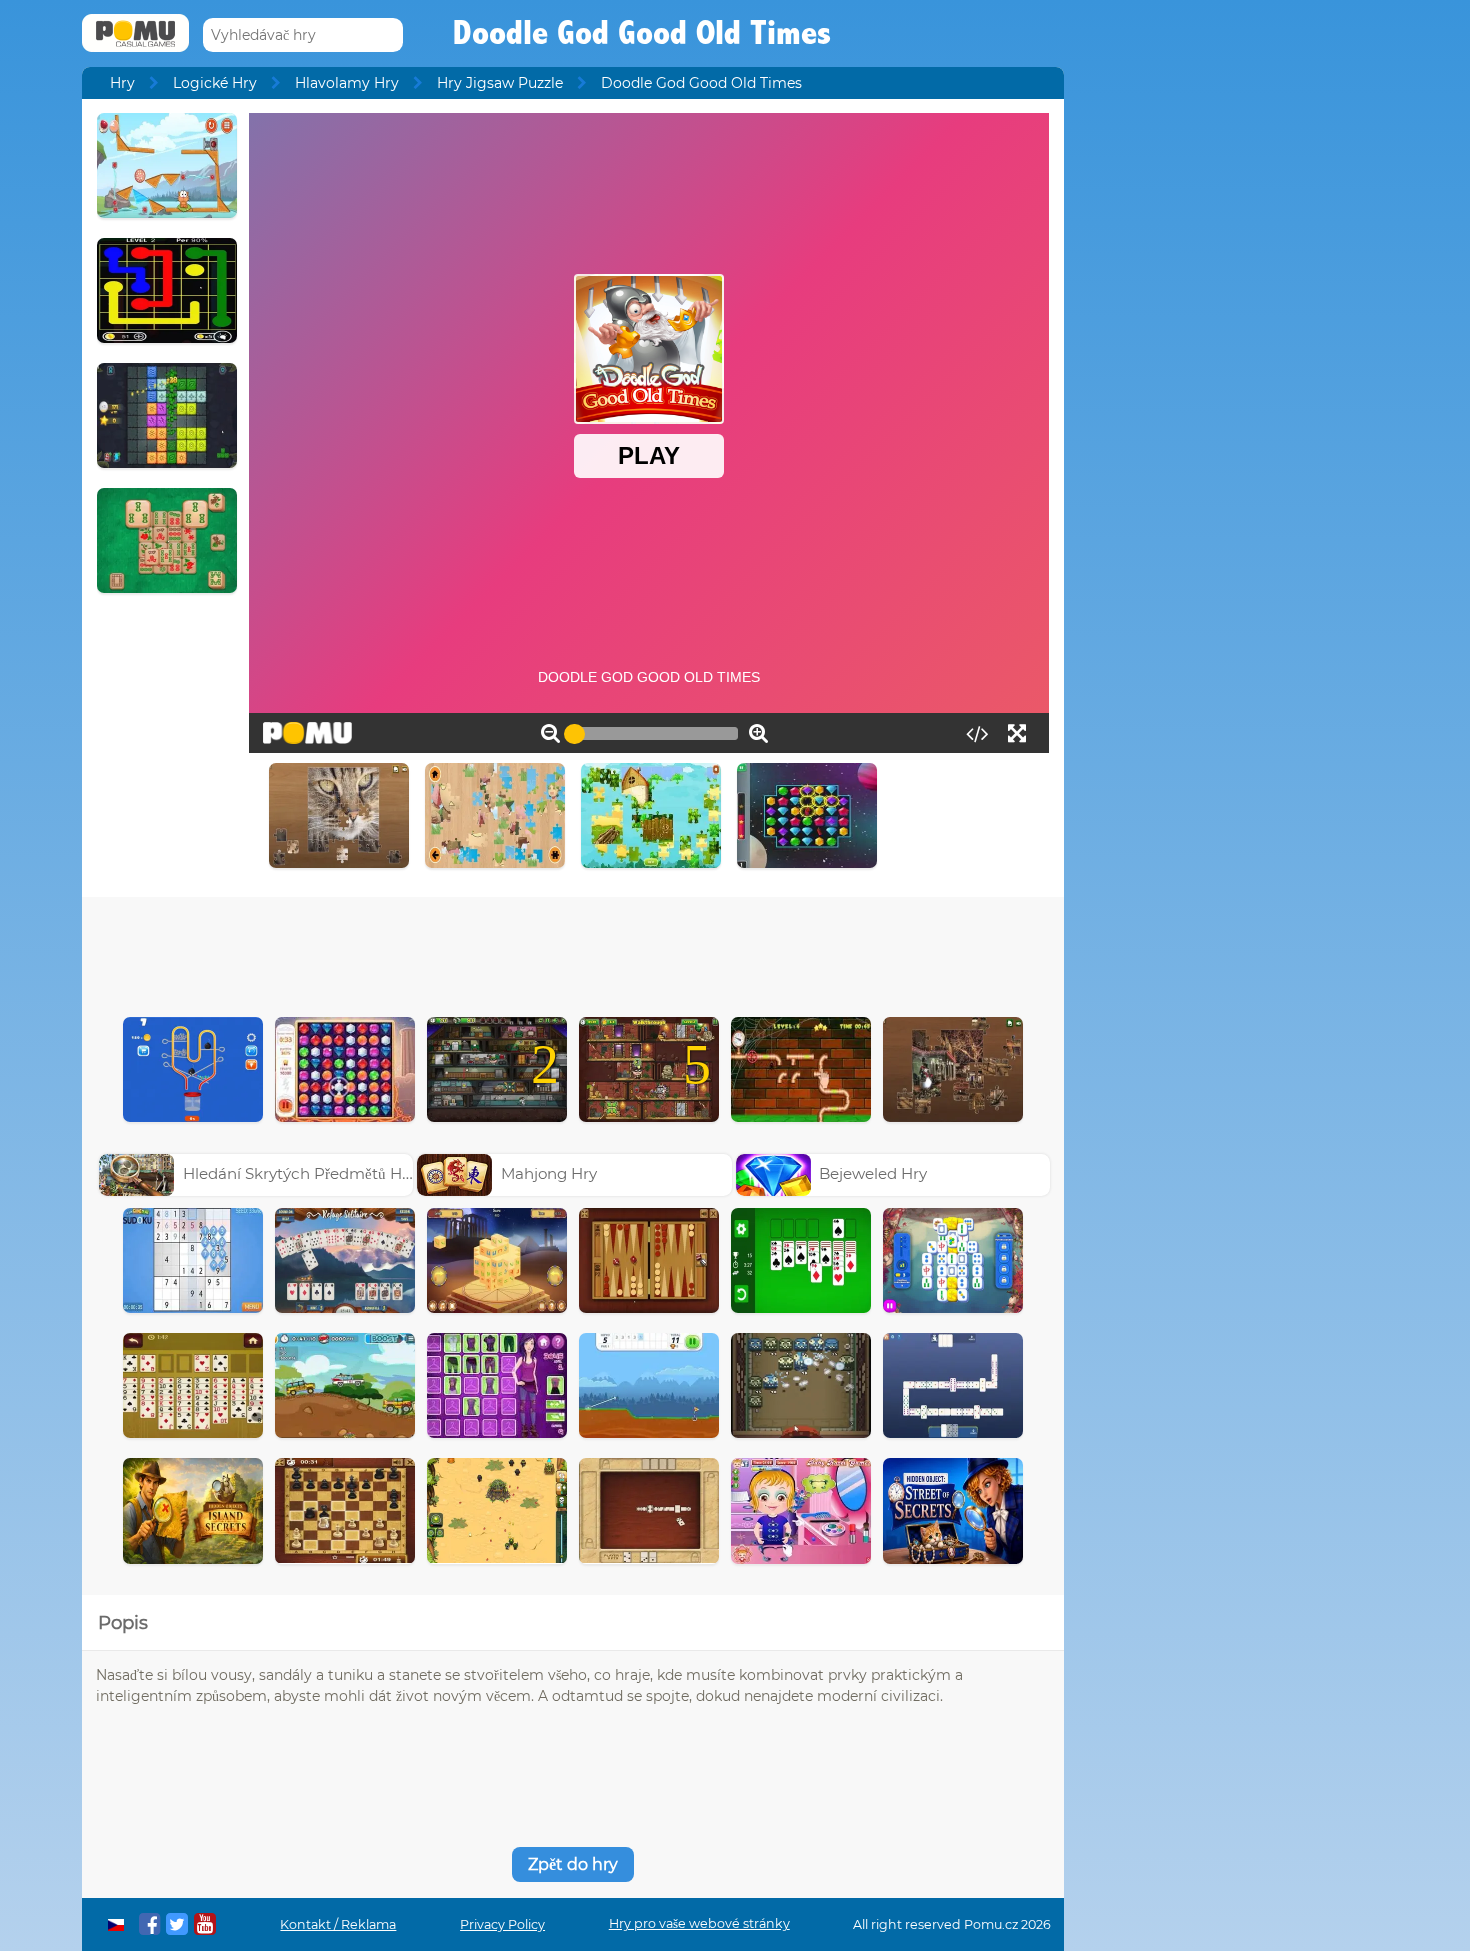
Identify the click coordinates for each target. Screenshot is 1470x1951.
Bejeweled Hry (873, 1173)
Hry (122, 83)
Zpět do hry (573, 1864)
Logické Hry (215, 83)
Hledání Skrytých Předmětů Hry (299, 1173)
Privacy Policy (502, 1924)
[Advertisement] (573, 952)
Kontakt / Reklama (338, 1924)
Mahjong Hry (549, 1173)
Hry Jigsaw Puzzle (500, 83)
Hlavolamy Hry (347, 83)
